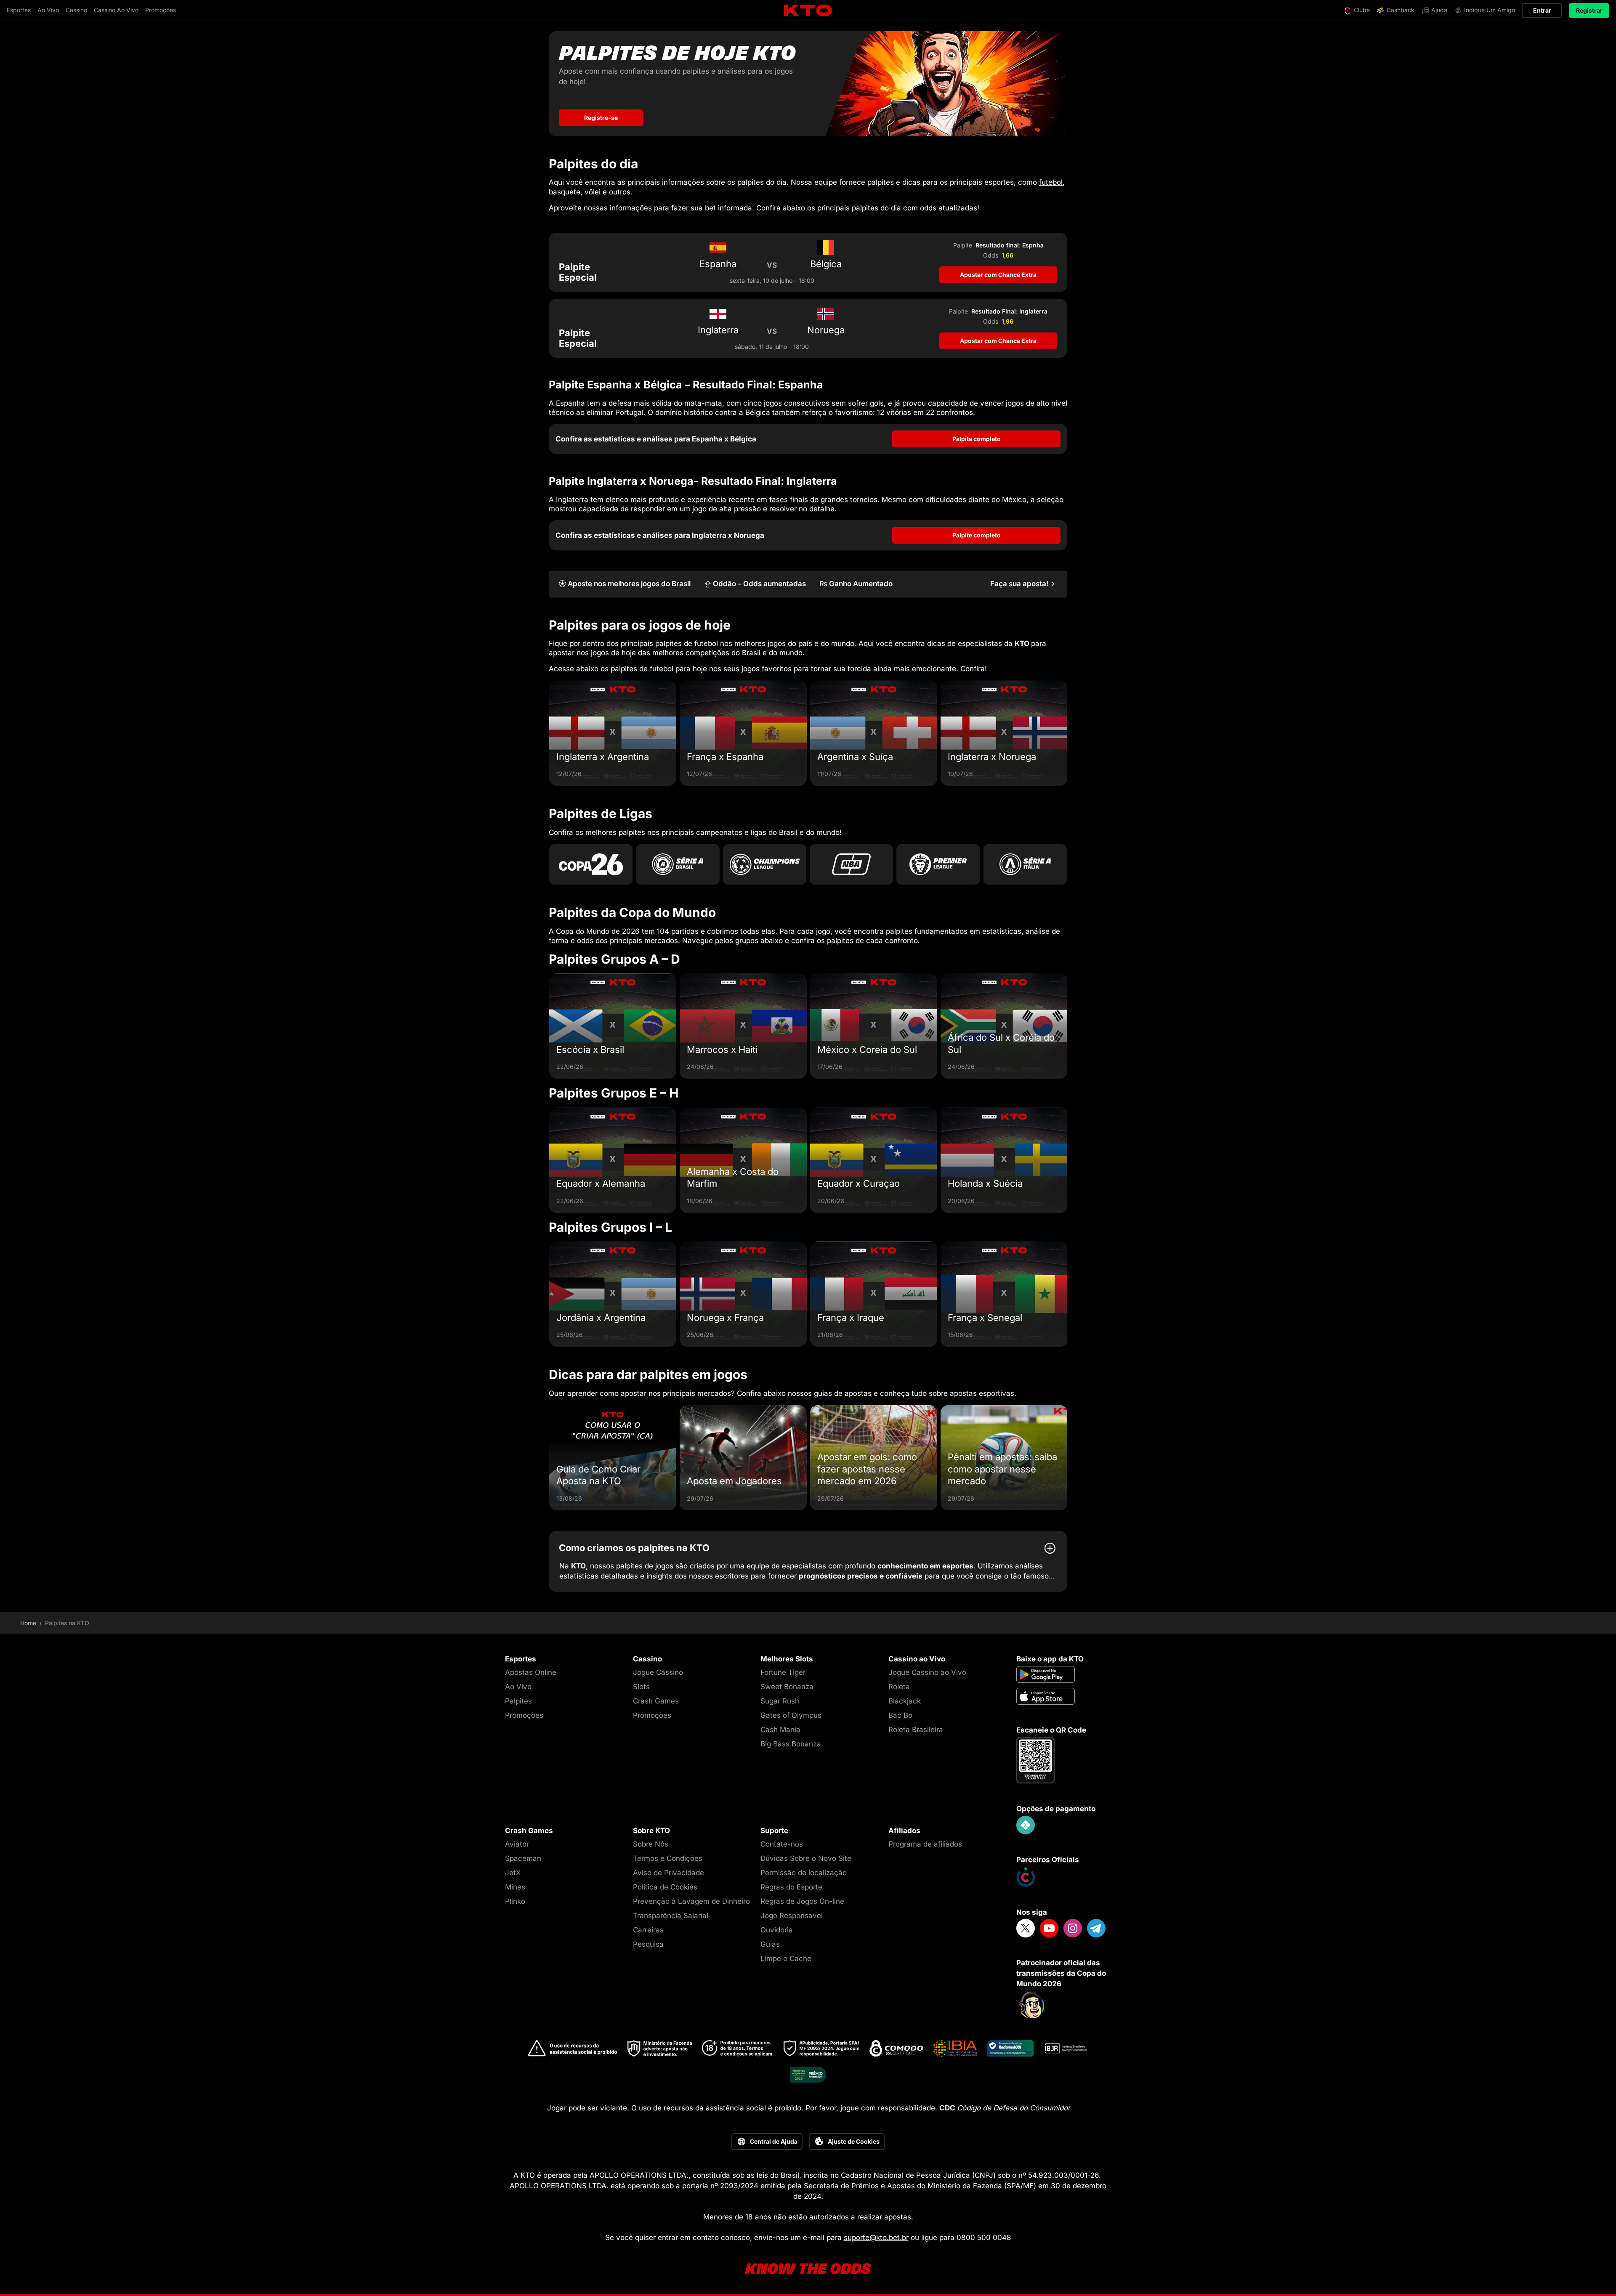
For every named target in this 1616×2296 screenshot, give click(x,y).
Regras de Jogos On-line (802, 1901)
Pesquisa (648, 1944)
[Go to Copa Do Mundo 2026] (591, 864)
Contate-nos (782, 1844)
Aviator (517, 1844)
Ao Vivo (518, 1687)
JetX (513, 1873)
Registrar (1589, 10)
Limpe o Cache (786, 1959)
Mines (515, 1887)
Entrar (1542, 10)
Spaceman (523, 1858)
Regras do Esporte (791, 1887)
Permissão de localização (804, 1873)
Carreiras (648, 1930)
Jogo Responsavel (792, 1916)
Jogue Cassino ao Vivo (927, 1672)
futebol (1051, 182)
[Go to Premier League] (938, 864)
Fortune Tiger (783, 1672)
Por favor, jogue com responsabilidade (870, 2108)
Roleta (899, 1687)
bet (710, 208)
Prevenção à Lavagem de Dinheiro (691, 1901)
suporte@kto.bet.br (876, 2238)
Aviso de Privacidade (668, 1873)
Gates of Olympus (791, 1715)
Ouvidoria (777, 1930)
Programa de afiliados (925, 1844)
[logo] (808, 11)
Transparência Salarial (671, 1916)
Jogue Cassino (658, 1672)
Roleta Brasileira (916, 1730)
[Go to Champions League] (765, 864)
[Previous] (549, 733)
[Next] (1067, 733)
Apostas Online (531, 1672)
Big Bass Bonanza (791, 1744)
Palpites (518, 1701)
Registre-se (601, 118)
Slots (641, 1687)
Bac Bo (900, 1715)
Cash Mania (780, 1730)
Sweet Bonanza (787, 1687)
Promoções (524, 1715)
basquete (565, 192)
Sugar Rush (780, 1701)
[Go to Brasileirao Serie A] (678, 864)
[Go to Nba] (851, 864)
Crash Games (656, 1701)
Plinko (515, 1901)
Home (28, 1623)
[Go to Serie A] (1025, 864)
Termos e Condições (668, 1858)
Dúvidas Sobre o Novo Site (806, 1858)
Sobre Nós (651, 1844)
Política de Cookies (665, 1887)
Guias (770, 1944)
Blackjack (905, 1701)
